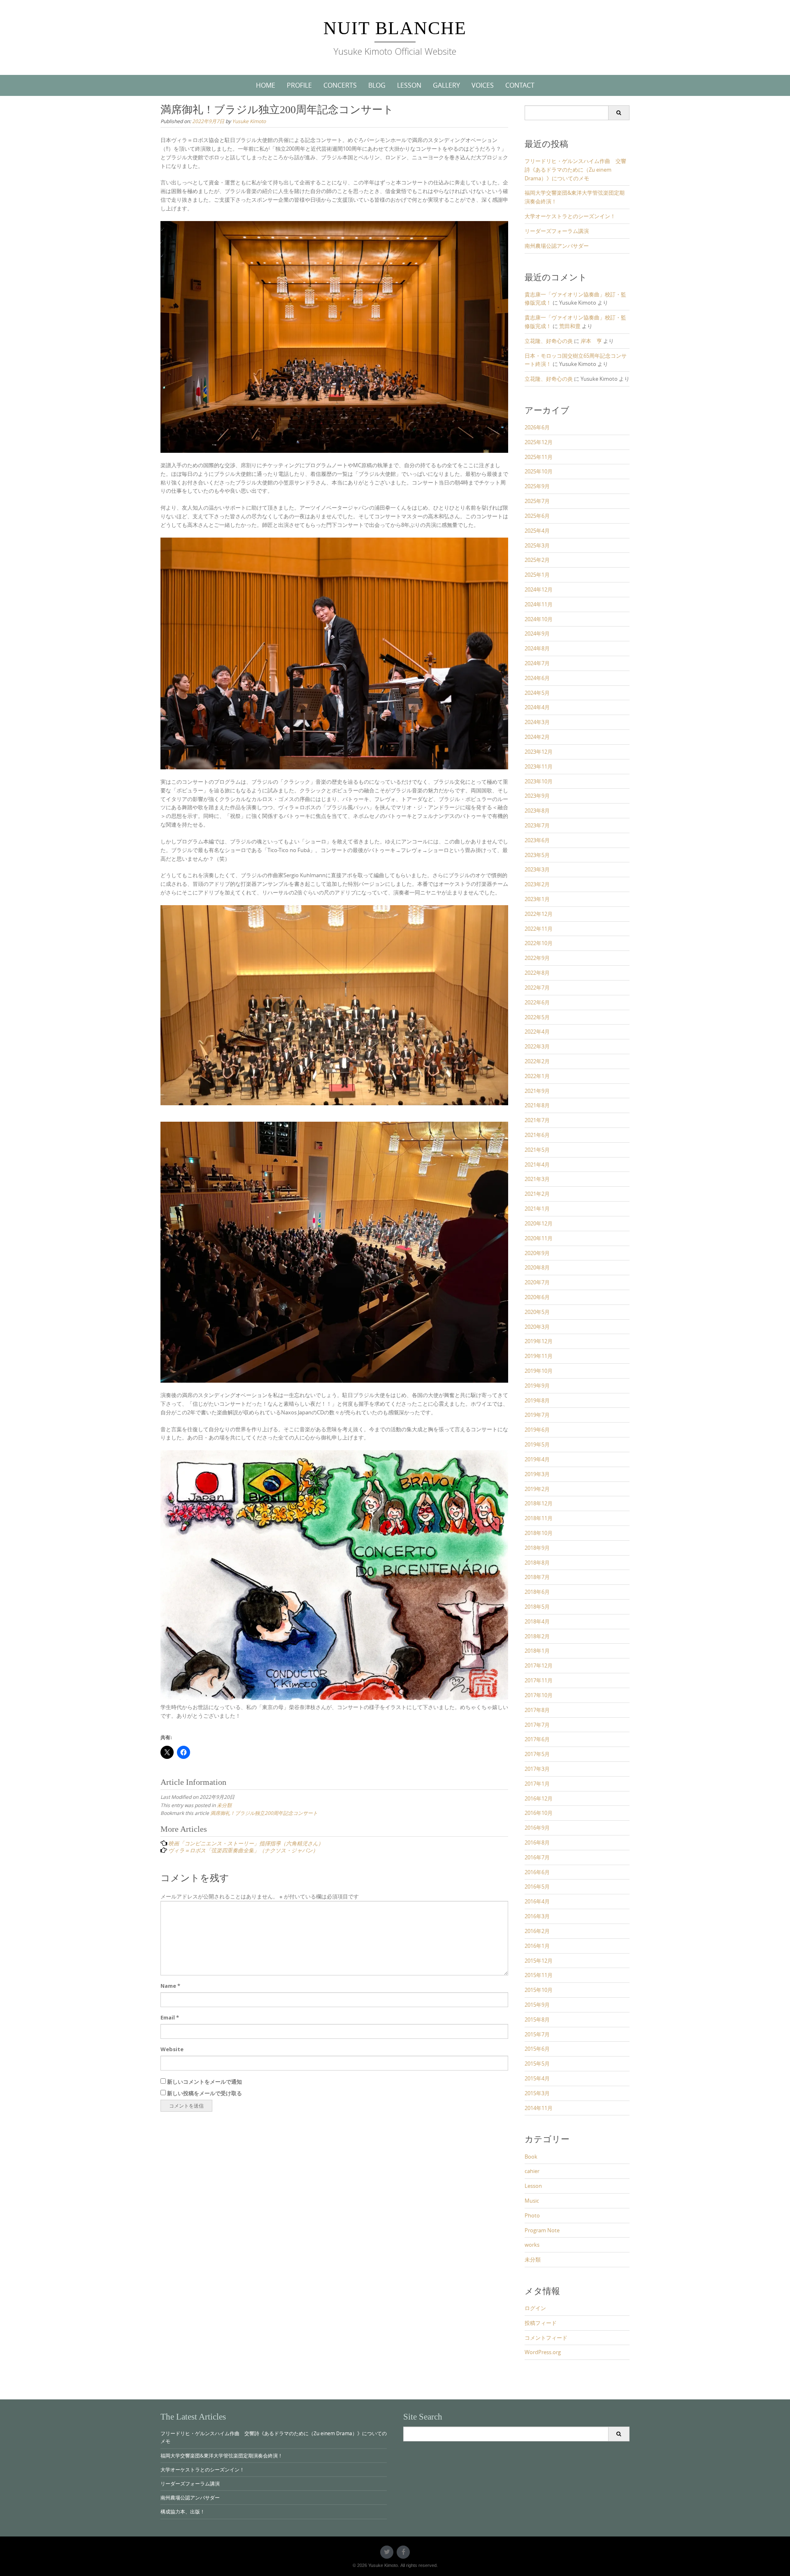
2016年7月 (537, 1857)
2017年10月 (539, 1695)
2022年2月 (537, 1061)
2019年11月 (539, 1356)
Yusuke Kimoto (249, 121)
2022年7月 (537, 988)
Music (532, 2201)
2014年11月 (539, 2108)
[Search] (619, 113)
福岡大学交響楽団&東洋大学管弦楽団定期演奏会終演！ (222, 2455)
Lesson (409, 85)
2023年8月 (537, 811)
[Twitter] (387, 2552)
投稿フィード (541, 2323)
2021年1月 (537, 1209)
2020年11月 (539, 1238)
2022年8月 (537, 973)
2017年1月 (537, 1784)
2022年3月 (537, 1046)
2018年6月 (537, 1592)
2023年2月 (537, 884)
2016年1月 (537, 1946)
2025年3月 (537, 545)
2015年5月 (537, 2064)
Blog (377, 85)
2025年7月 (537, 501)
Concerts (340, 85)
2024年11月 (539, 604)
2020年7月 (537, 1282)
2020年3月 (537, 1327)
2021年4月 (537, 1165)
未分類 (224, 1805)
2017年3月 (537, 1769)
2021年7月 (537, 1120)
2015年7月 (537, 2034)
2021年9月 (537, 1091)
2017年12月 (539, 1665)
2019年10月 (539, 1371)
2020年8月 (537, 1267)
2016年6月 (537, 1872)
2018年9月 (537, 1548)
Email (170, 2017)
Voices (483, 85)
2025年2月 (537, 560)
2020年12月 (539, 1223)
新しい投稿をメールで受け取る (204, 2093)
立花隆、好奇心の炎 (549, 341)
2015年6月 (537, 2049)
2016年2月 (537, 1931)
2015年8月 (537, 2019)
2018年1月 (537, 1651)
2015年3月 (537, 2093)
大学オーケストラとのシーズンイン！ (570, 216)
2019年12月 (539, 1341)
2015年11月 (539, 1975)
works (532, 2245)
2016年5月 (537, 1887)
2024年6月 (537, 678)
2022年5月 (537, 1017)
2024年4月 (537, 707)
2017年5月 (537, 1754)
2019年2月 (537, 1489)
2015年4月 (537, 2078)
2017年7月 (537, 1725)
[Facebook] (403, 2552)
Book (531, 2157)
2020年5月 (537, 1312)
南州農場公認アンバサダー (557, 246)
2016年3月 (537, 1916)
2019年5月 (537, 1444)
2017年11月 (539, 1680)
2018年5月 (537, 1607)
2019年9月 (537, 1386)
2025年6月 (537, 516)
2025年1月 (537, 575)
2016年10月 (539, 1813)
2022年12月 (539, 914)
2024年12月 (539, 589)
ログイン (535, 2308)
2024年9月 (537, 634)
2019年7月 (537, 1415)
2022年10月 (539, 943)
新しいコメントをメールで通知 (204, 2082)
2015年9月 (537, 2005)
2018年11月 (539, 1518)
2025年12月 (539, 442)
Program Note (542, 2230)
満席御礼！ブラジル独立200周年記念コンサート (264, 1813)
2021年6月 (537, 1135)
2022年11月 (539, 929)
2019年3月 (537, 1474)
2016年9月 (537, 1828)
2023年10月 (539, 781)
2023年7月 (537, 825)
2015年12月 (539, 1961)
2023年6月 (537, 840)
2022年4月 (537, 1032)
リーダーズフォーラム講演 (557, 231)
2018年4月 (537, 1621)
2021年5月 (537, 1150)
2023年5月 (537, 855)
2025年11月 (539, 457)
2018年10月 (539, 1533)
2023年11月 (539, 766)
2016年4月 (537, 1901)
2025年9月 (537, 486)
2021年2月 (537, 1194)
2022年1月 (537, 1076)
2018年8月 (537, 1563)
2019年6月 (537, 1430)
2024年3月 (537, 722)
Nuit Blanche (395, 28)
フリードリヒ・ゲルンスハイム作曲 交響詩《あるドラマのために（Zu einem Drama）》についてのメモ (575, 170)
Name (170, 1986)
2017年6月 (537, 1739)
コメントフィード (546, 2338)
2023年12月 (539, 752)
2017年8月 (537, 1710)
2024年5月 (537, 693)
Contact (520, 85)
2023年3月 (537, 869)
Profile (299, 85)
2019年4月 (537, 1459)
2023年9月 (537, 796)
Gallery (446, 85)
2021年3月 (537, 1179)
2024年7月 (537, 663)
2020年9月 (537, 1253)
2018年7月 (537, 1577)
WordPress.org (543, 2352)
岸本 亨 (591, 341)
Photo (532, 2215)
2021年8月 (537, 1105)
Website (172, 2049)
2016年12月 (539, 1798)
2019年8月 (537, 1400)
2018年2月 (537, 1636)
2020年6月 (537, 1297)
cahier (532, 2171)
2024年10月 (539, 619)
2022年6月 (537, 1002)
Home (266, 85)
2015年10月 (539, 1990)
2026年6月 (537, 427)
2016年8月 (537, 1842)
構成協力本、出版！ (183, 2511)
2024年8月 (537, 648)
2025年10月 (539, 471)
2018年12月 (539, 1503)
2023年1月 (537, 899)
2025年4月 (537, 531)
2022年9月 (537, 958)
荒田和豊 (570, 326)
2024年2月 (537, 737)
